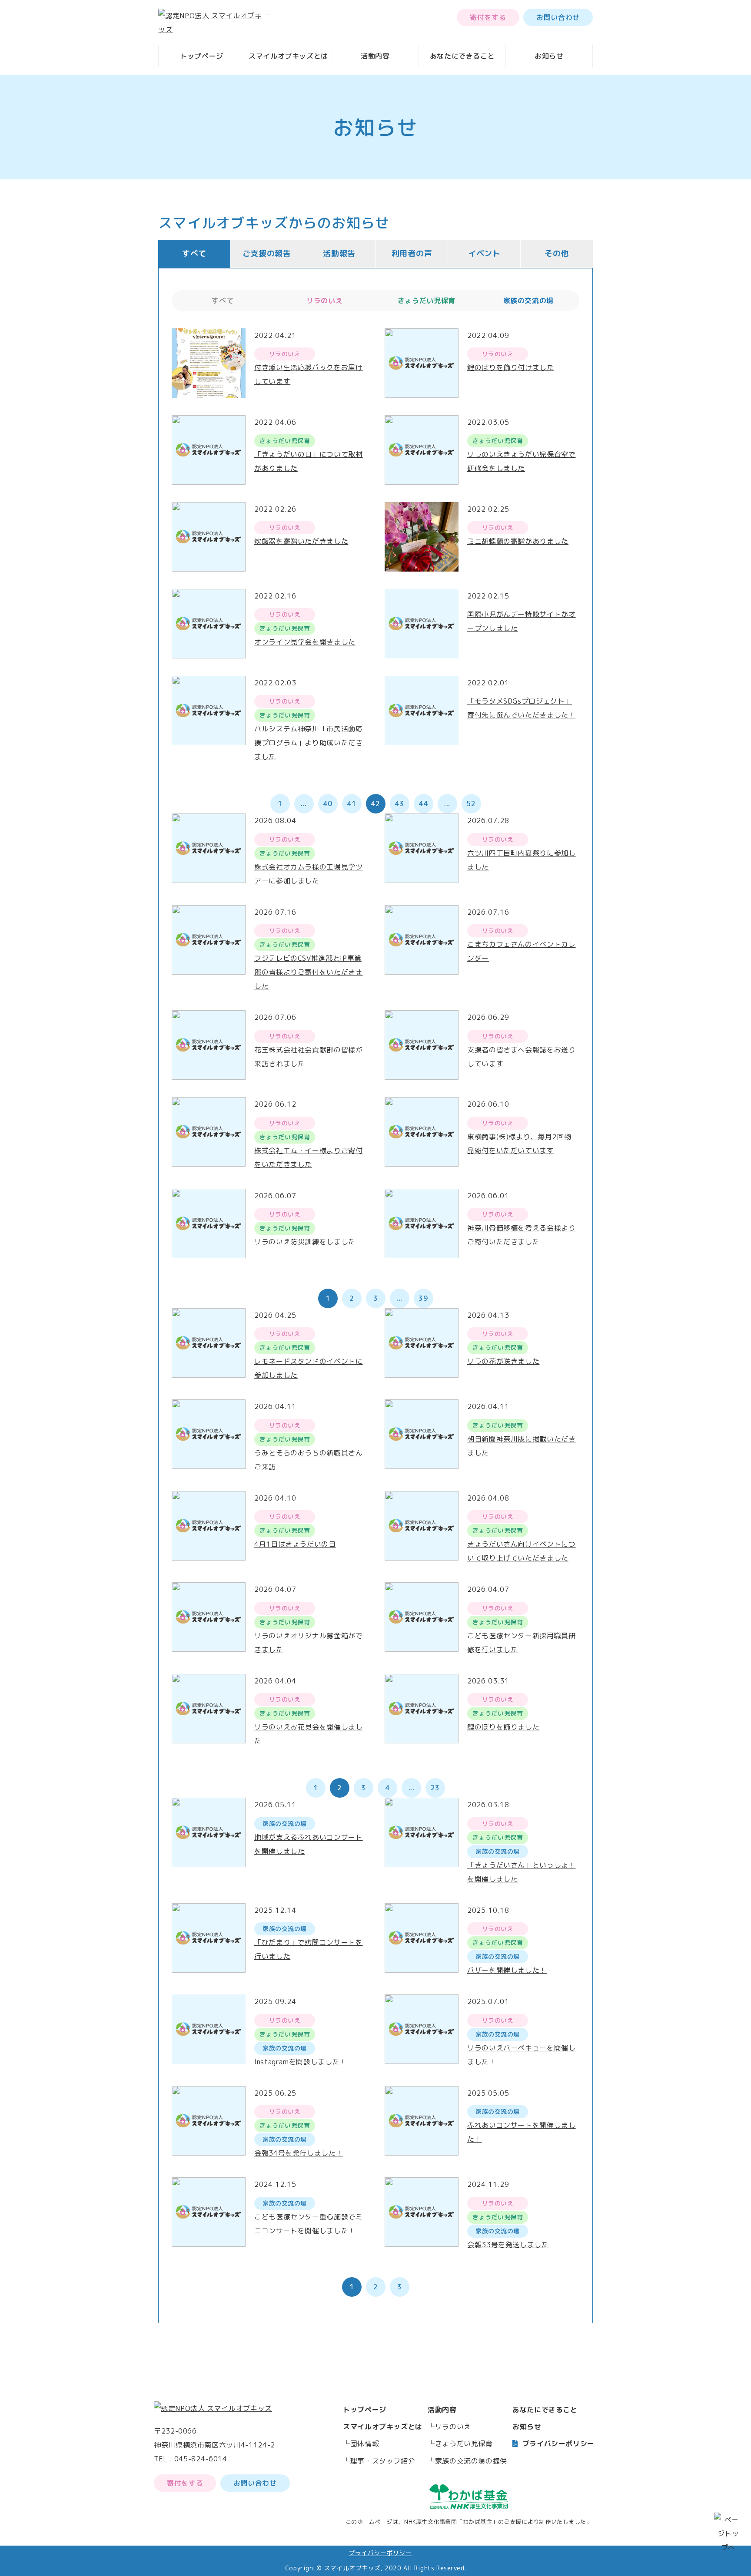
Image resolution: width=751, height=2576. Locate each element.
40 (327, 804)
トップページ (202, 56)
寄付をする (488, 17)
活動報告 (339, 253)
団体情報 (365, 2444)
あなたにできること (462, 56)
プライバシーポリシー (558, 2444)
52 (471, 804)
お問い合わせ (558, 17)
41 (351, 804)
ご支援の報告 (267, 253)
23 (435, 1788)
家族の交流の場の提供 (471, 2461)
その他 (557, 253)
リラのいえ (453, 2427)
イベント (484, 253)
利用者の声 (412, 253)
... (304, 804)
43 (399, 804)
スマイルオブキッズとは (288, 56)
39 (423, 1298)
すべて (194, 253)
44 (423, 804)
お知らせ (549, 56)
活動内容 (375, 56)
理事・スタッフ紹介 (383, 2461)
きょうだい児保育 (464, 2444)
